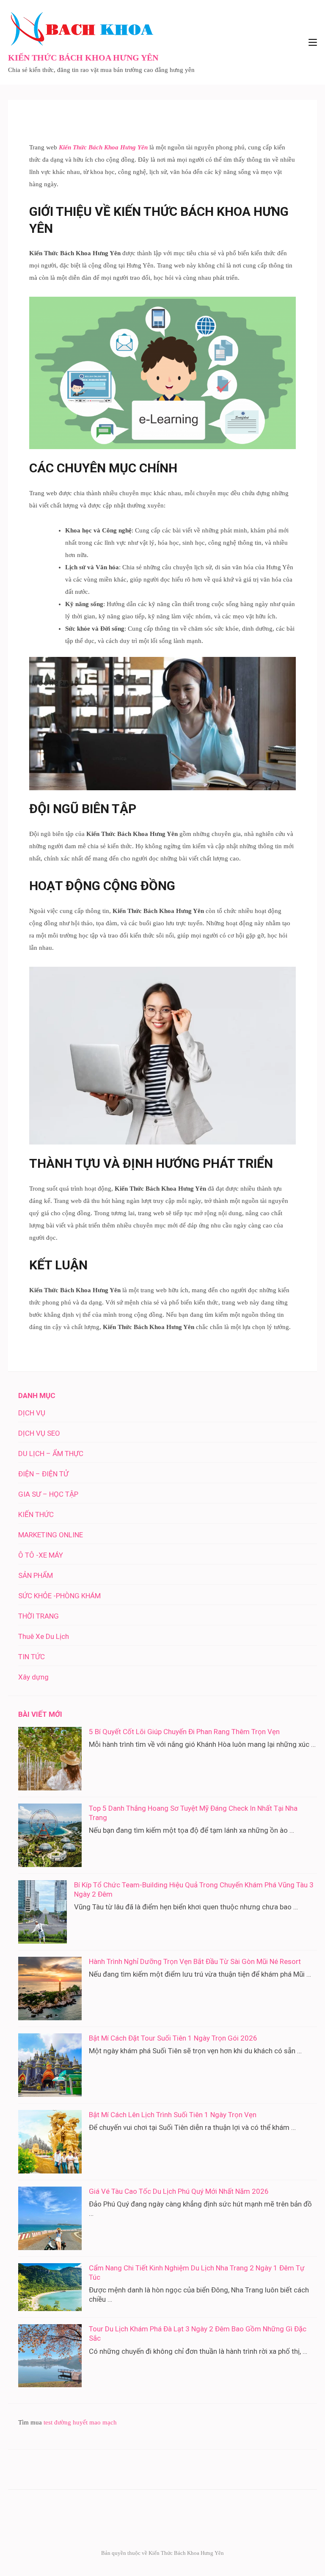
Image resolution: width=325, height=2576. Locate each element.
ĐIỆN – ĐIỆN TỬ (43, 1474)
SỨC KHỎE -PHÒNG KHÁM (59, 1596)
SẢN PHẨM (36, 1575)
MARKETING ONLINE (51, 1535)
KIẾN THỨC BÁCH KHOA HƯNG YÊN (83, 58)
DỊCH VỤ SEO (39, 1433)
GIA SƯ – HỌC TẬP (48, 1494)
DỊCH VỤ (32, 1413)
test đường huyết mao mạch (80, 2422)
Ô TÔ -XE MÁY (41, 1555)
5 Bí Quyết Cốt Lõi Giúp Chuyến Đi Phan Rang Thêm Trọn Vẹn (184, 1732)
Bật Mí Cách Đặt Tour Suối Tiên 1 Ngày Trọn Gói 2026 (173, 2038)
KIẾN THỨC (36, 1514)
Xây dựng (33, 1677)
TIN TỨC (32, 1657)
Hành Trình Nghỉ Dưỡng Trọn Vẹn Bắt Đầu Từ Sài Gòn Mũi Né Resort (195, 1961)
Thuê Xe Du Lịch (44, 1636)
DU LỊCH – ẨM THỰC (51, 1453)
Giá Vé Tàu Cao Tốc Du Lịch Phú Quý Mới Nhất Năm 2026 (179, 2191)
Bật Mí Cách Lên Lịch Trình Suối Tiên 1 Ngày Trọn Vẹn (173, 2115)
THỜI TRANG (39, 1616)
